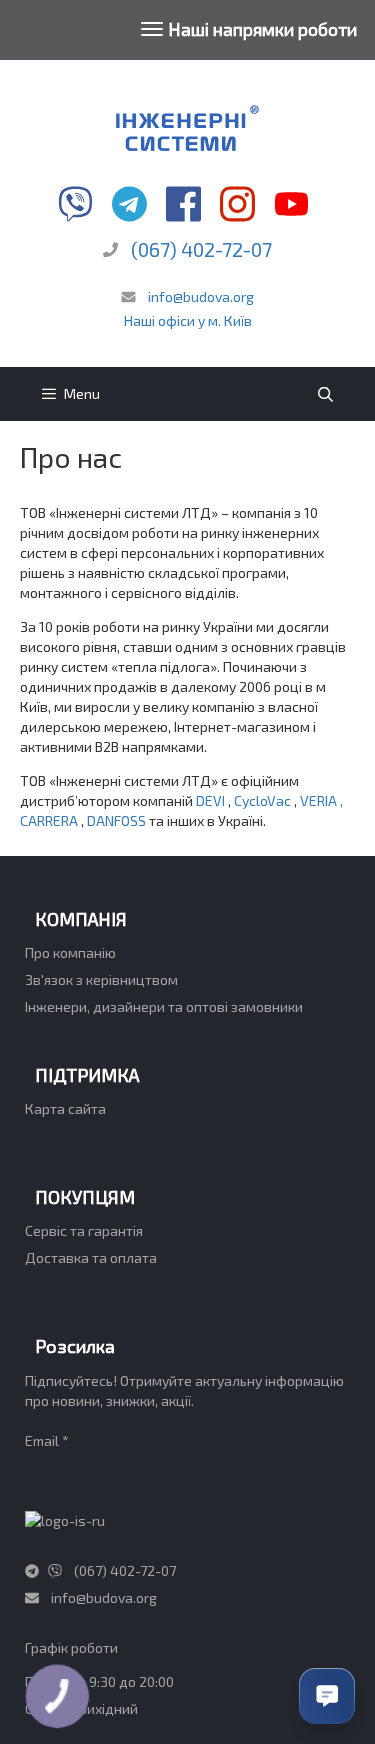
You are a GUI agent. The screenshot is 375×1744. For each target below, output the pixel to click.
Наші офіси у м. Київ (188, 320)
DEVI (212, 800)
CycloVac (264, 800)
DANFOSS (118, 820)
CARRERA (50, 820)
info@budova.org (199, 296)
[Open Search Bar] (325, 394)
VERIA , (321, 800)
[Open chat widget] (327, 1696)
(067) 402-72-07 (201, 249)
